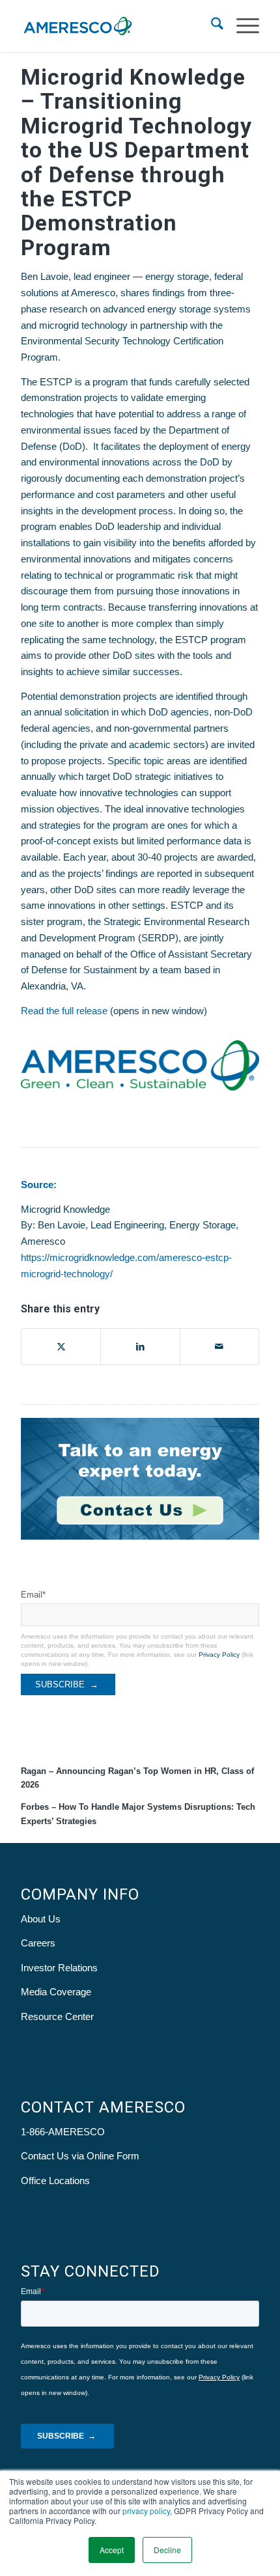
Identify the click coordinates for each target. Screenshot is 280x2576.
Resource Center (57, 2016)
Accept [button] (112, 2550)
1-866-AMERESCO (63, 2132)
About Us (41, 1919)
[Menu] (241, 26)
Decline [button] (167, 2550)
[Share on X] (61, 1347)
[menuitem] (211, 26)
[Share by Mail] (219, 1347)
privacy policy (146, 2511)
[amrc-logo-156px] (116, 26)
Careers (38, 1943)
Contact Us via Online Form (80, 2156)
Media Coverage (56, 1992)
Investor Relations (59, 1968)
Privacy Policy (219, 1655)
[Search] (211, 26)
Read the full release (64, 1011)
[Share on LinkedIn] (140, 1347)
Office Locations (55, 2181)
